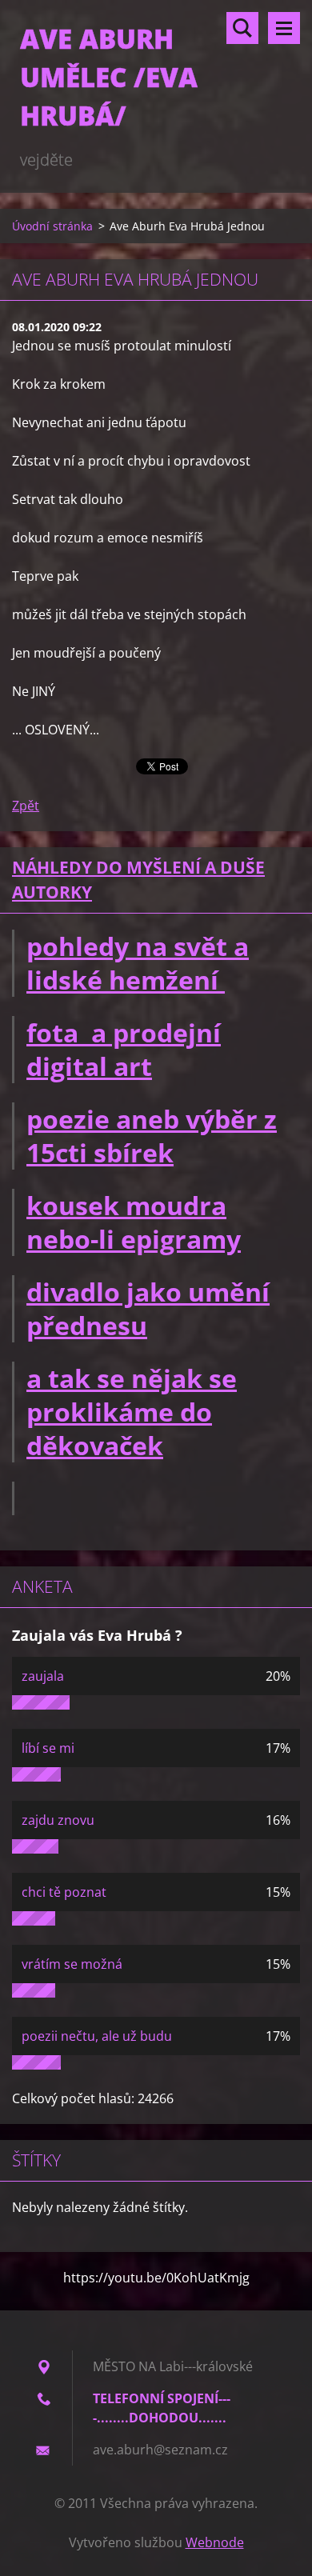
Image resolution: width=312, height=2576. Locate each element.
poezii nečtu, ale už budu (97, 2036)
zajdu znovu (58, 1820)
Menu (284, 28)
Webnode (215, 2542)
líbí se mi (48, 1748)
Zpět (26, 806)
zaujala (43, 1676)
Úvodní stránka (52, 226)
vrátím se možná (72, 1964)
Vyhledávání (242, 28)
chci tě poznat (64, 1892)
